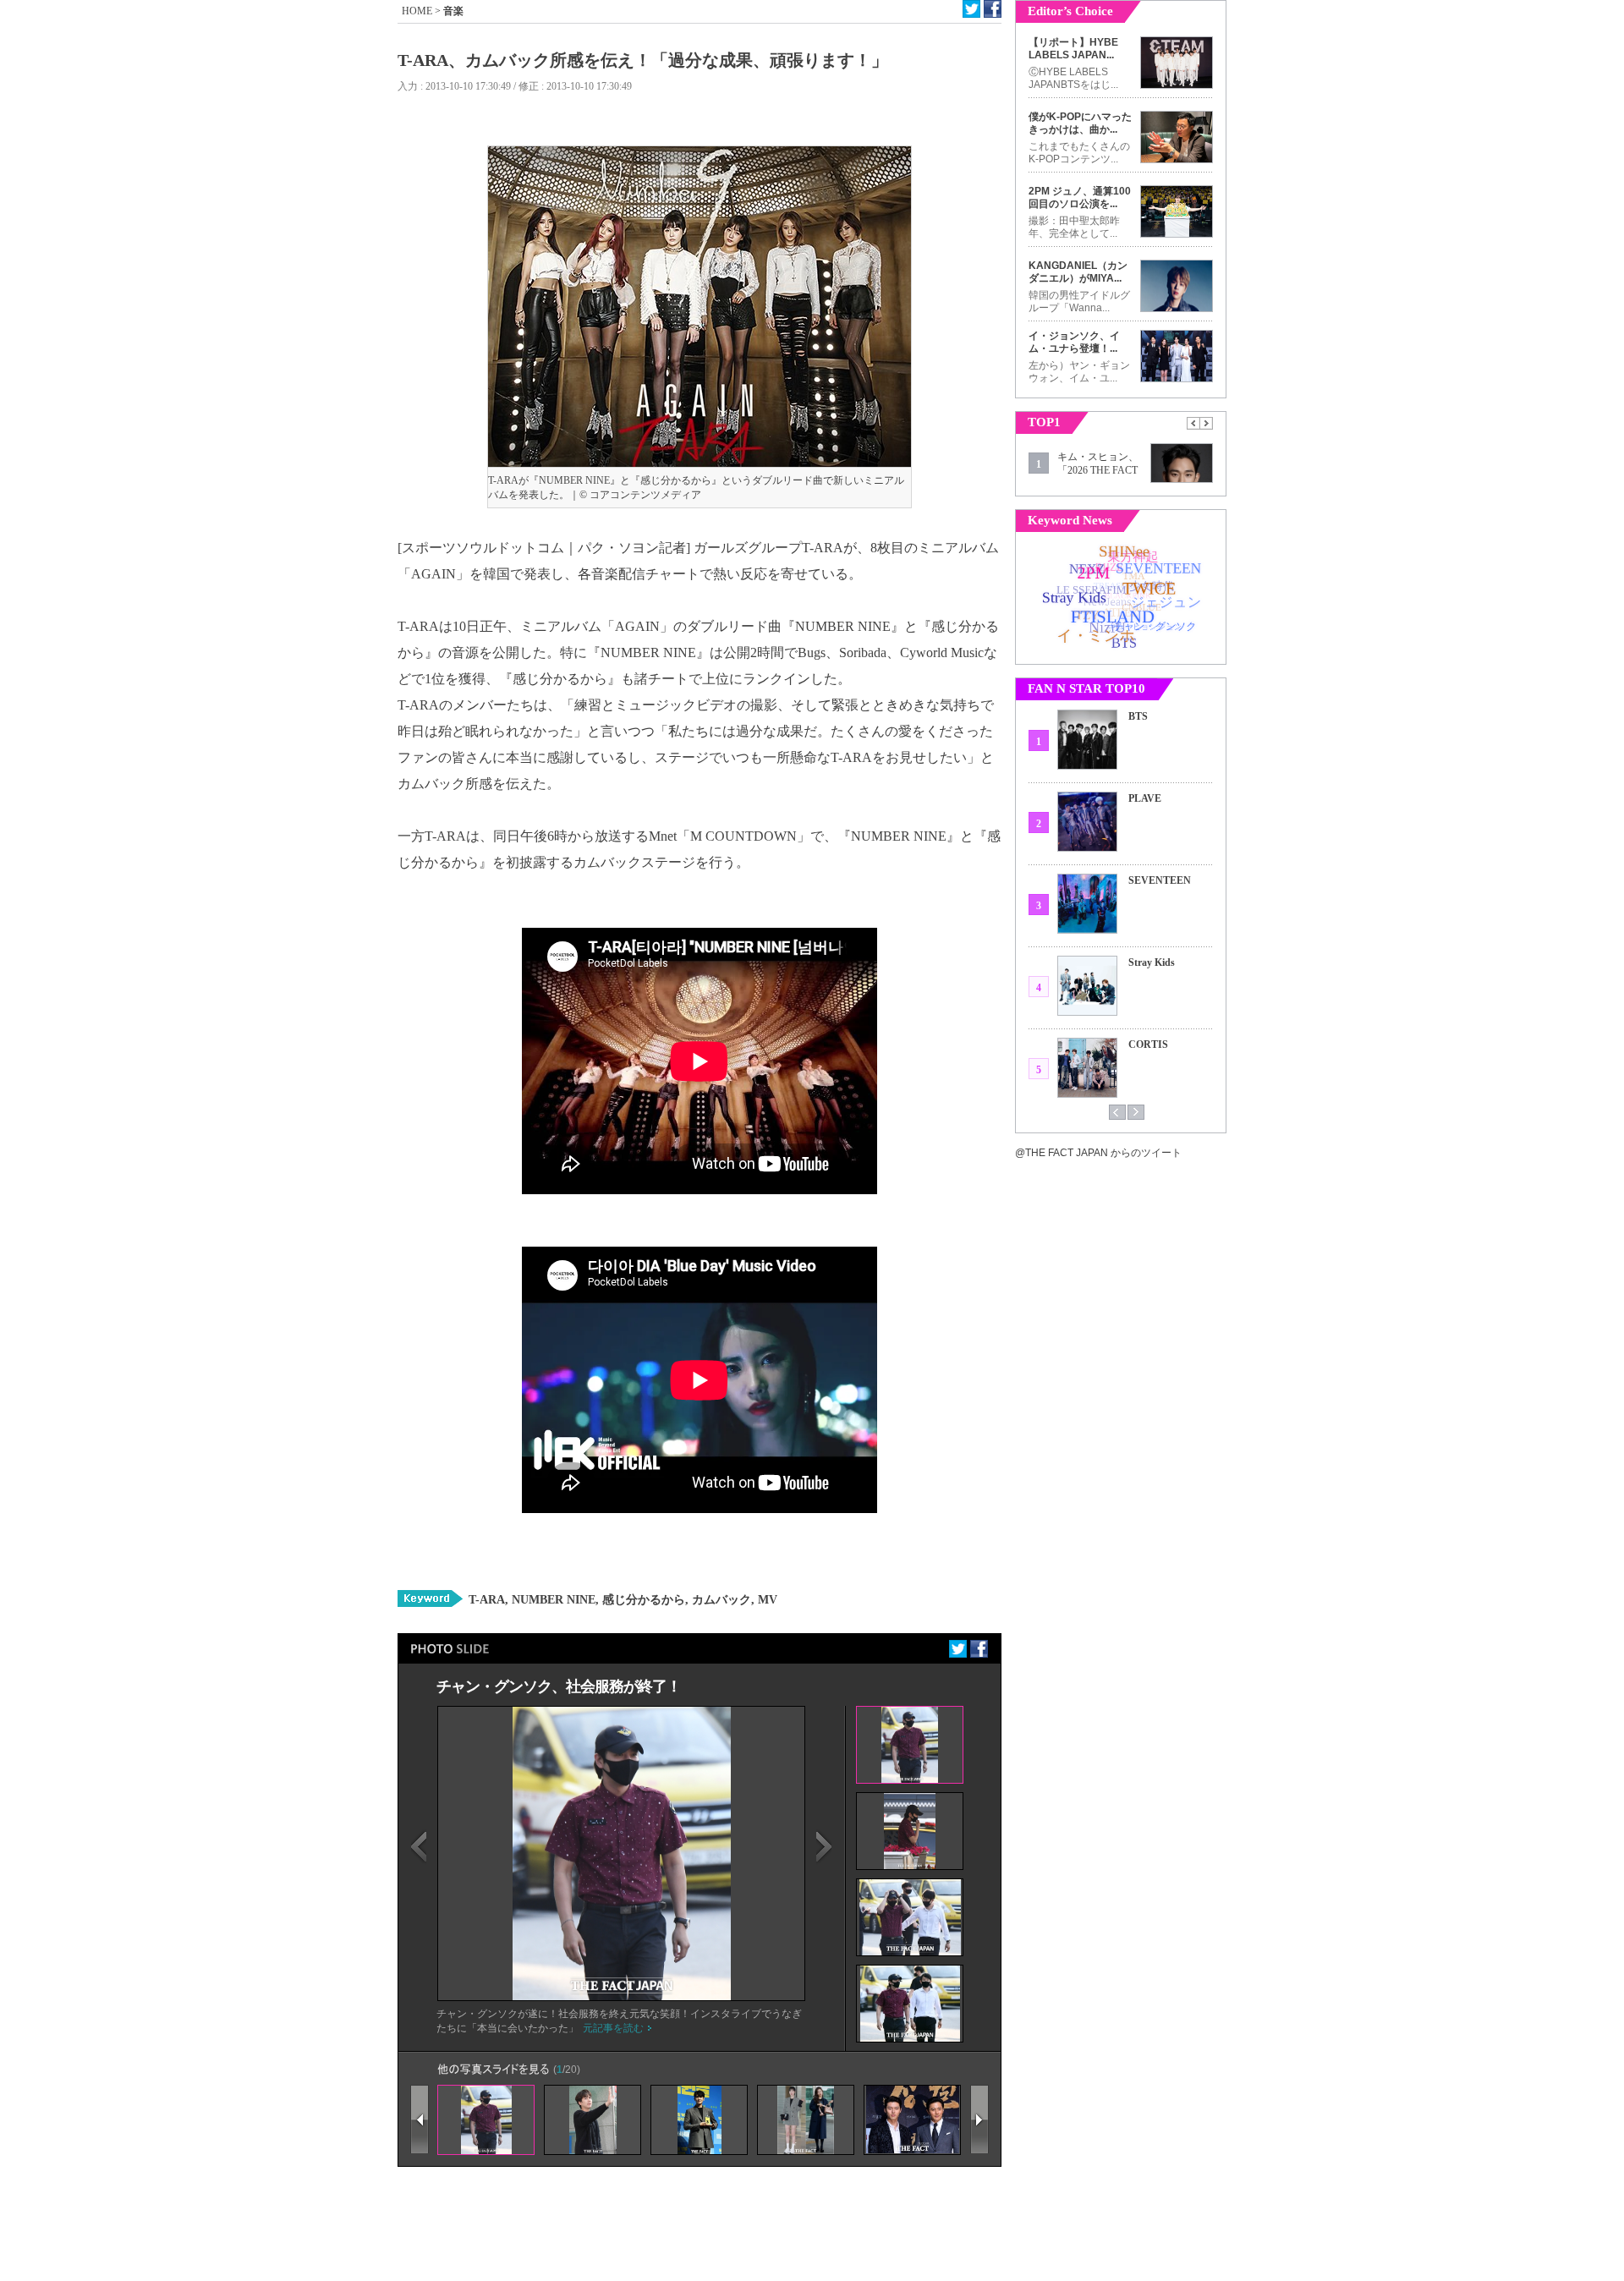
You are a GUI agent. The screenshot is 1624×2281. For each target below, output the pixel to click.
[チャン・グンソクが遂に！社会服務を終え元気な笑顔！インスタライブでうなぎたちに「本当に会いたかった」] (622, 1997)
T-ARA (487, 1600)
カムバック (720, 1600)
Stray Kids (1152, 962)
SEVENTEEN (1160, 880)
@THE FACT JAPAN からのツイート (1098, 1153)
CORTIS (1148, 1045)
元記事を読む (613, 2028)
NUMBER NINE (552, 1600)
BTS (1138, 716)
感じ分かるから (642, 1600)
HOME (417, 11)
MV (766, 1600)
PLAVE (1145, 798)
